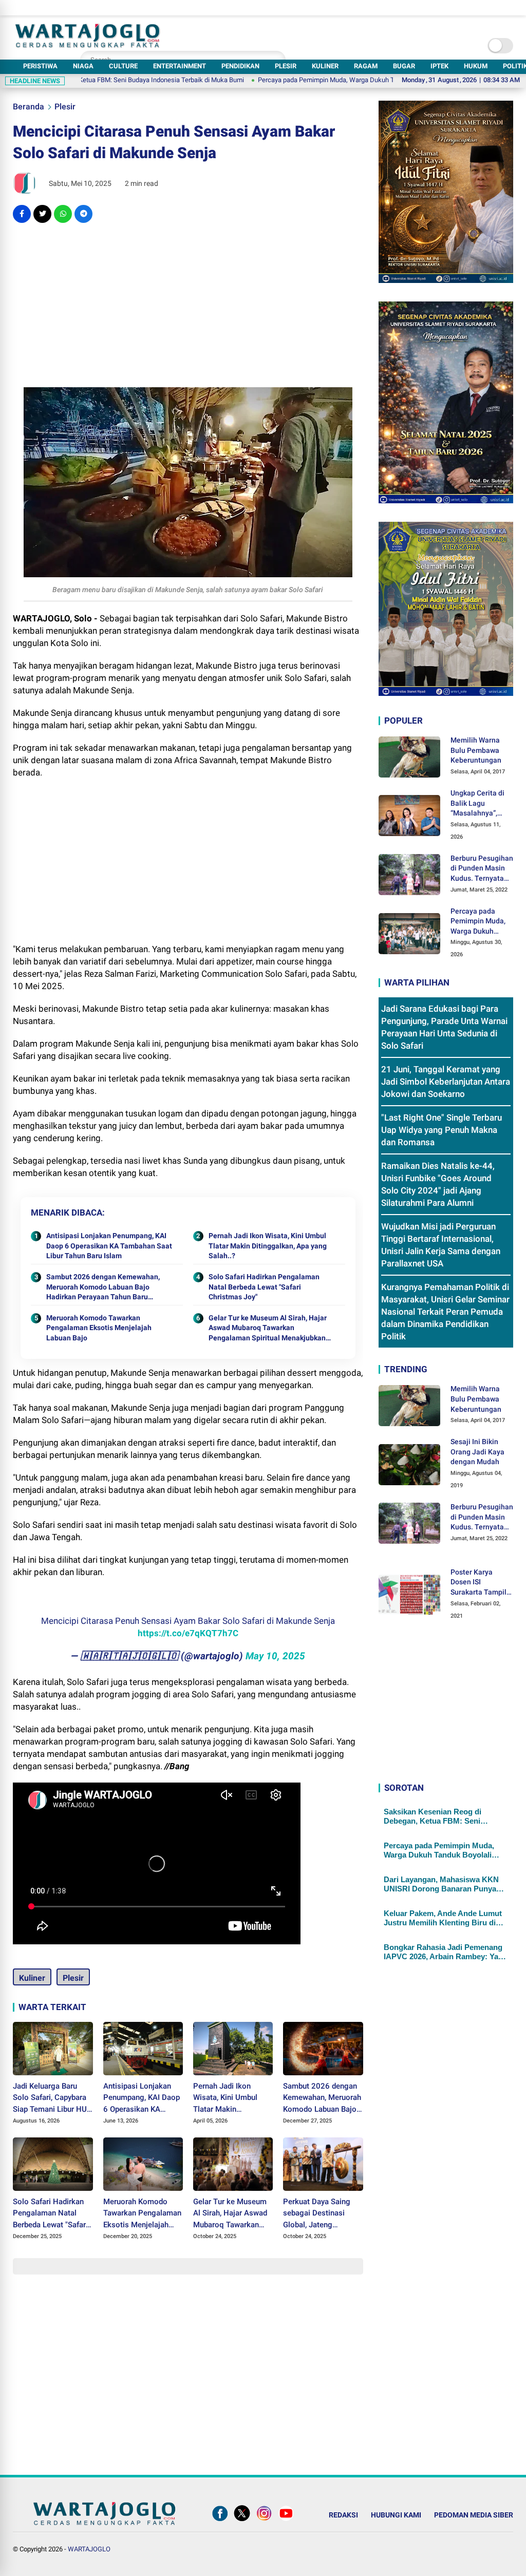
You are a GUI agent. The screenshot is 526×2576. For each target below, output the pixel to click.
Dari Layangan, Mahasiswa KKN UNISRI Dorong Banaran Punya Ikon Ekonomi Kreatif (441, 1884)
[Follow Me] (242, 2521)
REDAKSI (343, 2515)
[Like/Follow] (220, 2521)
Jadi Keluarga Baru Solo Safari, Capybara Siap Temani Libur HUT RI (52, 2098)
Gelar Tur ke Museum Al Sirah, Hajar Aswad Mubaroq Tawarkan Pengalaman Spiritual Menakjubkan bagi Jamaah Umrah (268, 1329)
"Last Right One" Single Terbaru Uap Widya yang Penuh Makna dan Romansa (442, 1130)
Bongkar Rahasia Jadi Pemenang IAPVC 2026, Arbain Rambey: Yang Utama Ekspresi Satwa (446, 1952)
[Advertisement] (188, 305)
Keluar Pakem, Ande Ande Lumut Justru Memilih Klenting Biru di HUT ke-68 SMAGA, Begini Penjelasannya (443, 1918)
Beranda (29, 107)
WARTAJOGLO (89, 2549)
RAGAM (366, 66)
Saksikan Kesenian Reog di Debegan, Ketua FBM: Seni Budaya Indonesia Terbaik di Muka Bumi (445, 1816)
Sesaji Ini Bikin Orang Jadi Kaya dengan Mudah (477, 1452)
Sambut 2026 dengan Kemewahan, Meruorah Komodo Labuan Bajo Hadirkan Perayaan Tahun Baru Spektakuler (103, 1287)
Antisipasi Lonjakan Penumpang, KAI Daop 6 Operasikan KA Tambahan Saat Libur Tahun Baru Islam (109, 1246)
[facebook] (22, 214)
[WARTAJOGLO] (88, 45)
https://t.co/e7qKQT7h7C (188, 1633)
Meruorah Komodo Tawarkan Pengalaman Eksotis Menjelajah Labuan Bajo (99, 1328)
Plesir (65, 107)
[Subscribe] (286, 2521)
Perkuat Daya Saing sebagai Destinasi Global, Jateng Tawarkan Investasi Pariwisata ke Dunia (317, 2214)
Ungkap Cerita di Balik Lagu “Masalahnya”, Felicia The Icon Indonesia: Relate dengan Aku (479, 804)
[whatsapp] (63, 214)
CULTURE (123, 66)
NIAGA (83, 66)
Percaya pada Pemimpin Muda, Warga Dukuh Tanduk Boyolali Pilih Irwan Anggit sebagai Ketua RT (340, 80)
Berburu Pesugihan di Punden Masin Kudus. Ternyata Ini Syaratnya (482, 869)
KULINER (325, 66)
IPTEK (439, 66)
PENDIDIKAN (240, 66)
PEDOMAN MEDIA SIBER (474, 2515)
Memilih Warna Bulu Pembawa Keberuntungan (476, 750)
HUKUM (476, 66)
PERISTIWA (40, 66)
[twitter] (42, 214)
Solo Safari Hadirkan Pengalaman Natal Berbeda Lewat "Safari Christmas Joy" (264, 1287)
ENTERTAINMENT (180, 66)
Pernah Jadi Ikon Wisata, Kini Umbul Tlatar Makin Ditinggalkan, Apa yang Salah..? (268, 1246)
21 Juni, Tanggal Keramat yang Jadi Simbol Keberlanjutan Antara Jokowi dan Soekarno (446, 1082)
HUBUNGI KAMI (396, 2515)
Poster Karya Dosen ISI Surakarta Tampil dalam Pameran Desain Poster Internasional (478, 1583)
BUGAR (404, 66)
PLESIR (286, 66)
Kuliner (32, 1978)
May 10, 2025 (275, 1656)
